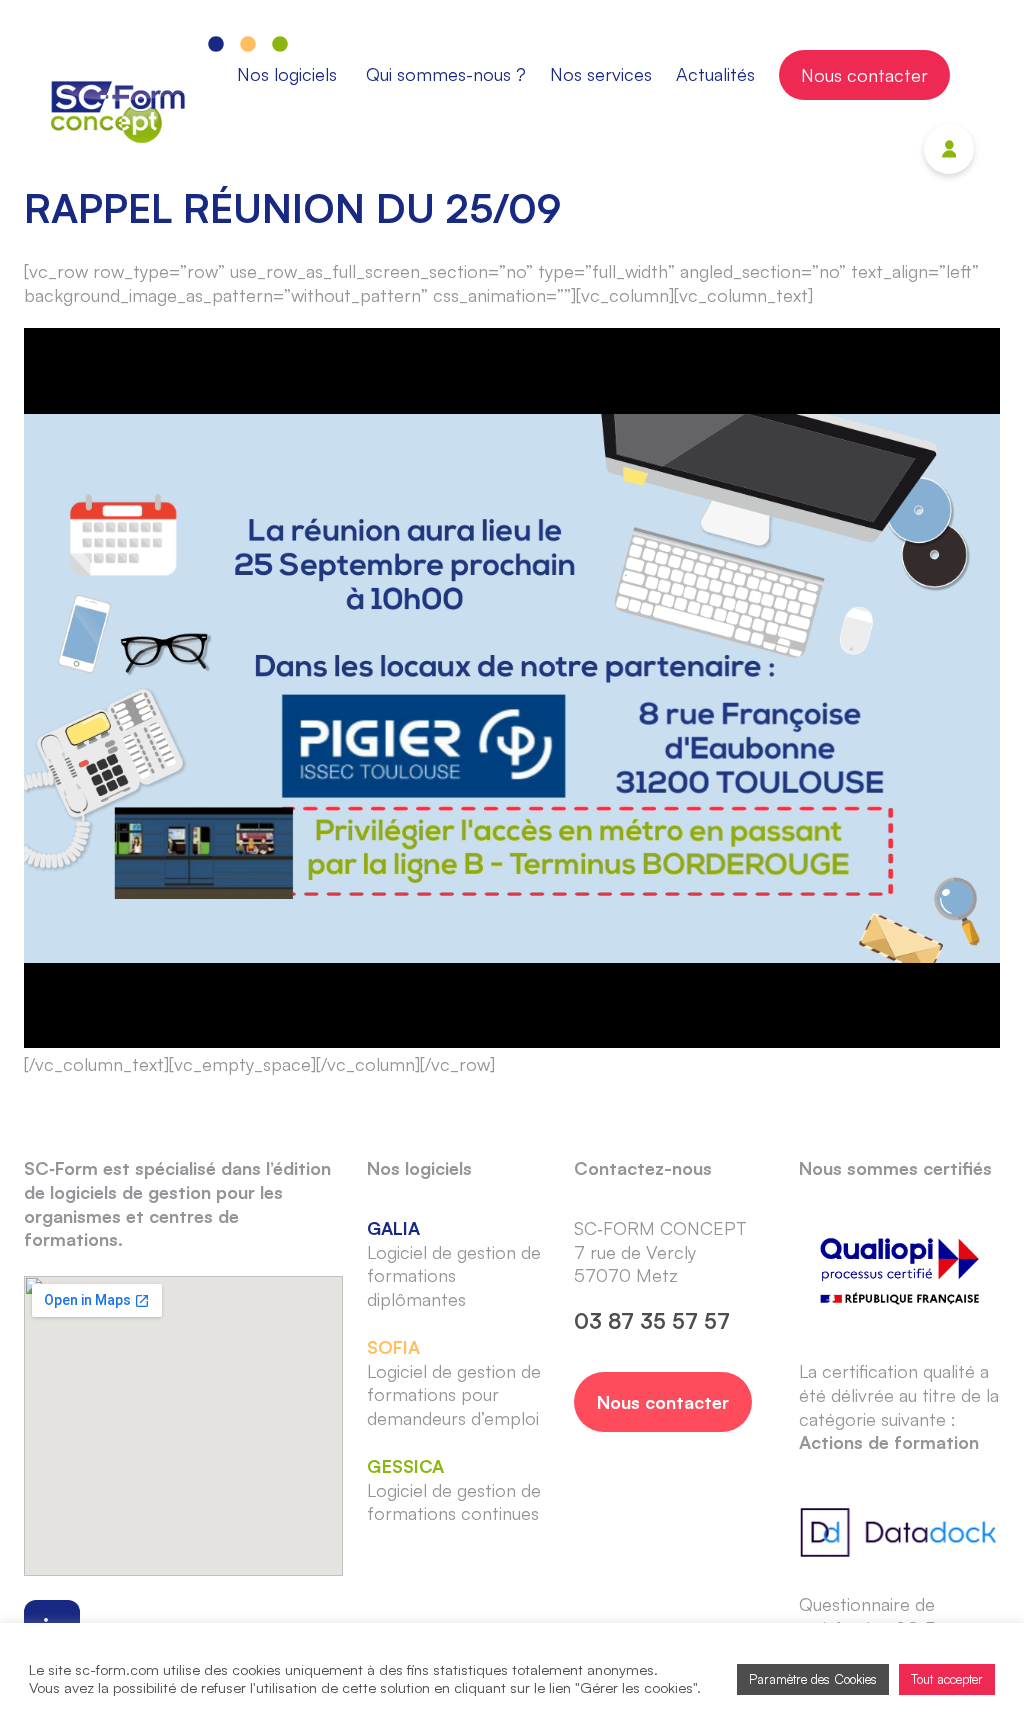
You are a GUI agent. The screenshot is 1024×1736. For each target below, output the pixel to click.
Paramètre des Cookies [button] (813, 1679)
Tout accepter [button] (947, 1679)
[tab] (289, 75)
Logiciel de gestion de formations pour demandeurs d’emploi (454, 1382)
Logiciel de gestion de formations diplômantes (454, 1263)
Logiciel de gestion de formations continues (454, 1490)
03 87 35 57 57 (652, 1321)
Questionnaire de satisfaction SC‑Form (883, 1616)
